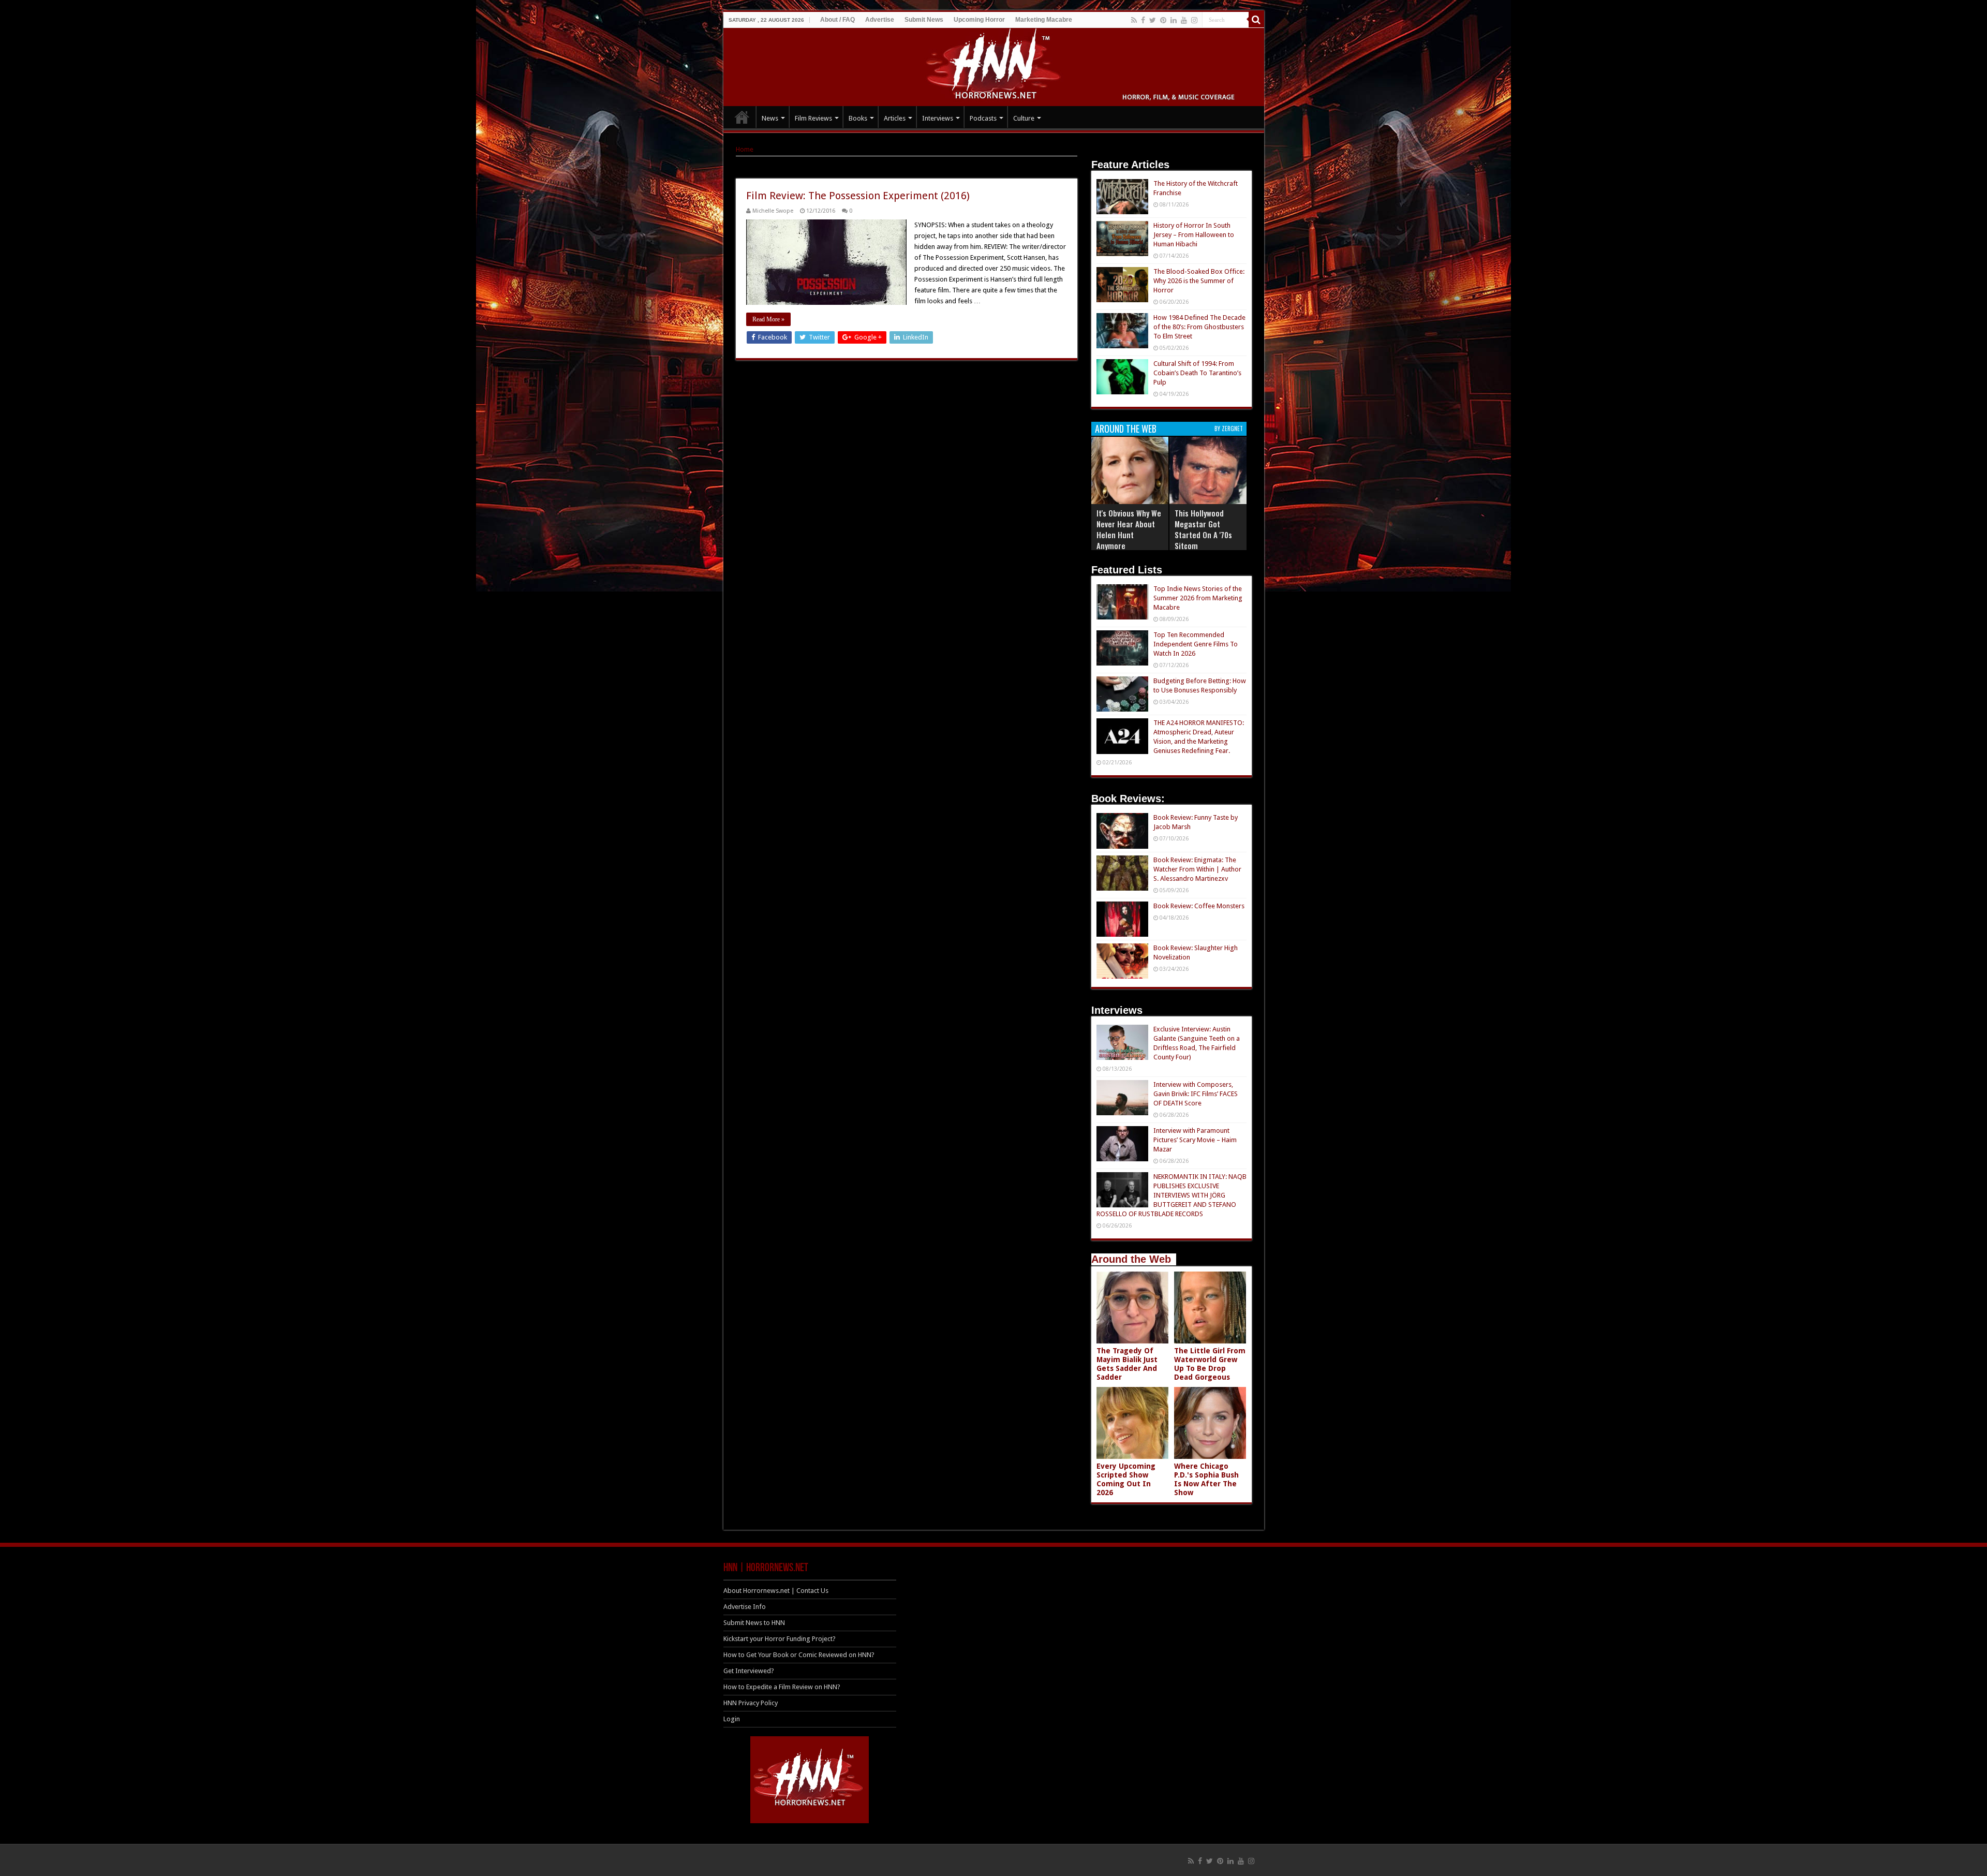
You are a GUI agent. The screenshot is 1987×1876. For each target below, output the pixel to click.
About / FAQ (837, 20)
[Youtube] (1184, 20)
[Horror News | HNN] (994, 65)
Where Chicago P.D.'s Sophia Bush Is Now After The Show (1206, 1479)
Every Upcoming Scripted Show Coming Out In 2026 (1126, 1479)
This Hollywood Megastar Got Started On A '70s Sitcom (1203, 529)
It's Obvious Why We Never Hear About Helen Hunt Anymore (1129, 529)
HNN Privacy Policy (751, 1703)
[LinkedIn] (1174, 20)
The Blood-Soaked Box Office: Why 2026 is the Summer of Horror (1199, 281)
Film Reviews (813, 118)
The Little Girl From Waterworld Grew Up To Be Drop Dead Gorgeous (1210, 1364)
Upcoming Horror (979, 20)
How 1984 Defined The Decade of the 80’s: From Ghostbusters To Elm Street (1199, 327)
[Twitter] (1153, 20)
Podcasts (983, 118)
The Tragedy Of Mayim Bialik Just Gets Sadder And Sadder (1127, 1364)
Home (745, 149)
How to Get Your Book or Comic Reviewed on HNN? (799, 1655)
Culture (1024, 118)
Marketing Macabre (1044, 20)
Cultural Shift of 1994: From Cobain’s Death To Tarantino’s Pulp (1197, 373)
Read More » (768, 319)
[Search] (1256, 20)
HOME (742, 117)
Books (858, 118)
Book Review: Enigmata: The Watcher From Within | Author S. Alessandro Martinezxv (1197, 869)
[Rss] (1134, 20)
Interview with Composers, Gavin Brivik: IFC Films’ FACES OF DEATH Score (1196, 1094)
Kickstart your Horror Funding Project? (780, 1639)
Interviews (938, 118)
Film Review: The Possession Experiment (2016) (858, 196)
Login (732, 1719)
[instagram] (1194, 20)
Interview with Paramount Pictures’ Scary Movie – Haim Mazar (1195, 1140)
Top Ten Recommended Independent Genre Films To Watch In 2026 (1196, 644)
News (770, 118)
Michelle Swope (773, 211)
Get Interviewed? (749, 1671)
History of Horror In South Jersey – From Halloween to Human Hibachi (1194, 235)
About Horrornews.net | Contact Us (776, 1591)
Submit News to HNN (754, 1623)
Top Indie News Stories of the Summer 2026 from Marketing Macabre (1198, 598)
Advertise (880, 20)
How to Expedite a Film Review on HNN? (782, 1687)
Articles (895, 118)
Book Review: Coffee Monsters (1199, 906)
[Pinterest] (1163, 20)
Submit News (924, 20)
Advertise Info (745, 1607)
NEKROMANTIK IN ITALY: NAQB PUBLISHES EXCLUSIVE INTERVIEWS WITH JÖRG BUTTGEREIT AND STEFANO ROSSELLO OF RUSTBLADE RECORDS (1172, 1195)
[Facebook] (1143, 20)
